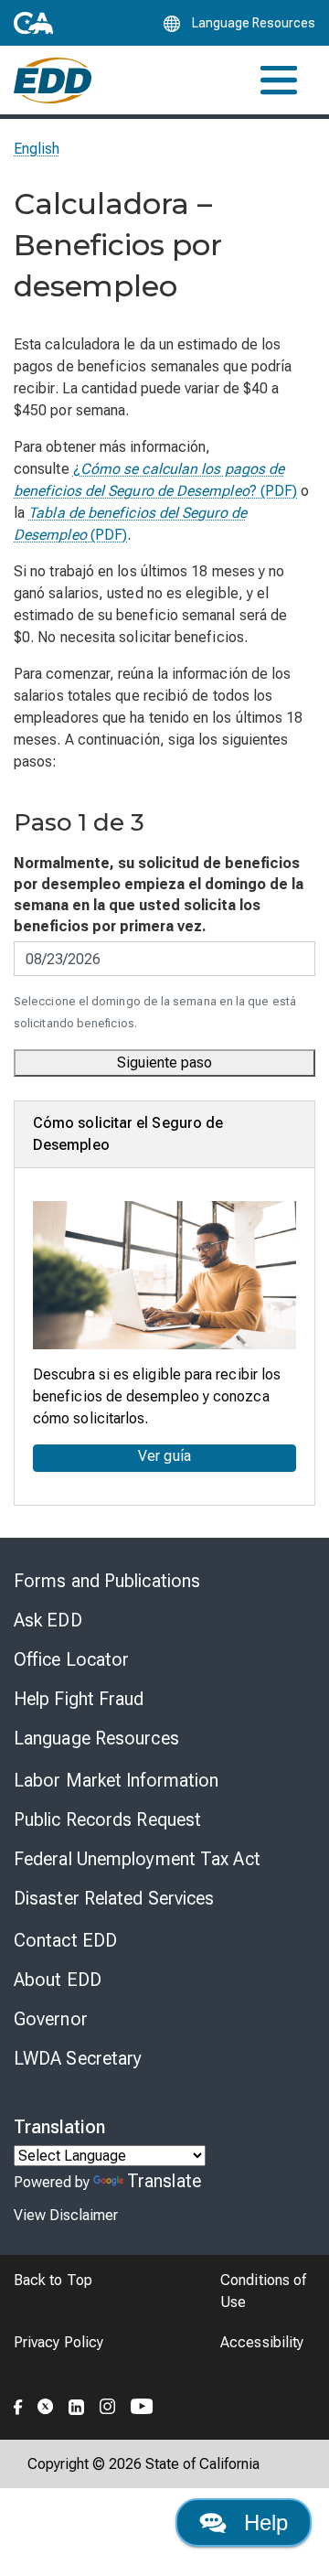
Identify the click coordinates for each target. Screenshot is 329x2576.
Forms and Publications (107, 1581)
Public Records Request (107, 1819)
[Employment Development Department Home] (53, 80)
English (37, 149)
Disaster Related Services (114, 1898)
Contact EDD (65, 1940)
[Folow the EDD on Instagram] (108, 2404)
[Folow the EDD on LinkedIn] (77, 2404)
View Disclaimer (66, 2215)
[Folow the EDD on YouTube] (142, 2404)
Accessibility (262, 2342)
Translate (164, 2181)
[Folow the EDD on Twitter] (46, 2404)
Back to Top (53, 2280)
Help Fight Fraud (79, 1699)
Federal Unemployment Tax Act (137, 1859)
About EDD (58, 1980)
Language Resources (96, 1738)
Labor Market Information (116, 1780)
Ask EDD (48, 1620)
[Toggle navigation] (279, 80)
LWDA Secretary (78, 2058)
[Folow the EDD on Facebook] (18, 2404)
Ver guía (164, 1456)
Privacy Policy (58, 2342)
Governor (51, 2019)
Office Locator (71, 1659)
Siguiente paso (164, 1063)
